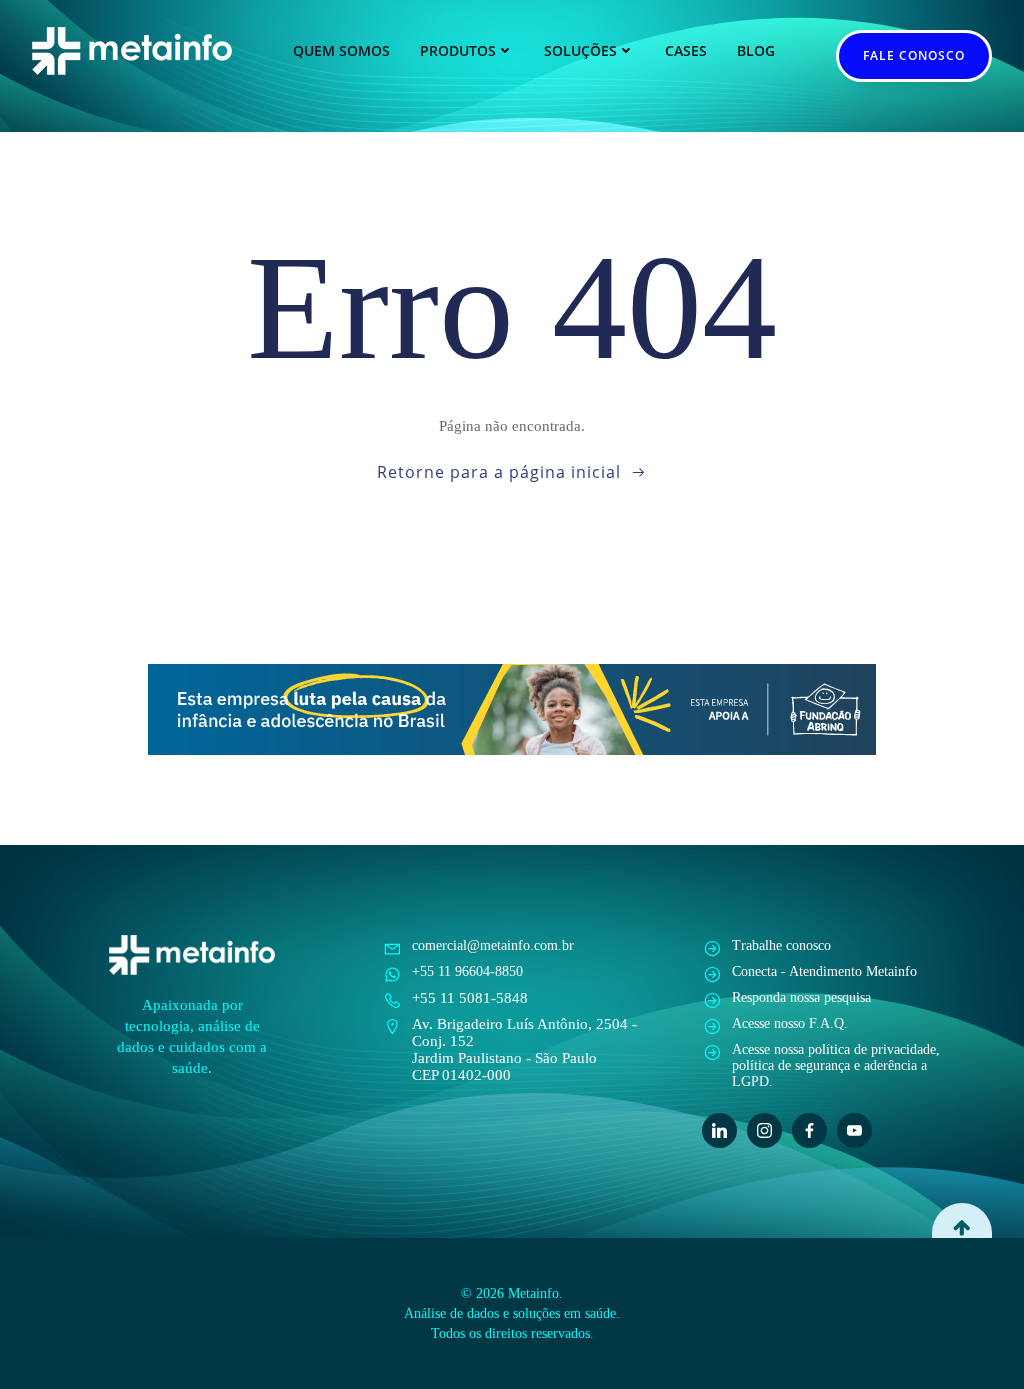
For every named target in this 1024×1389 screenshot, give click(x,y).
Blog (756, 50)
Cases (686, 50)
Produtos (458, 50)
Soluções (580, 50)
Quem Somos (341, 50)
